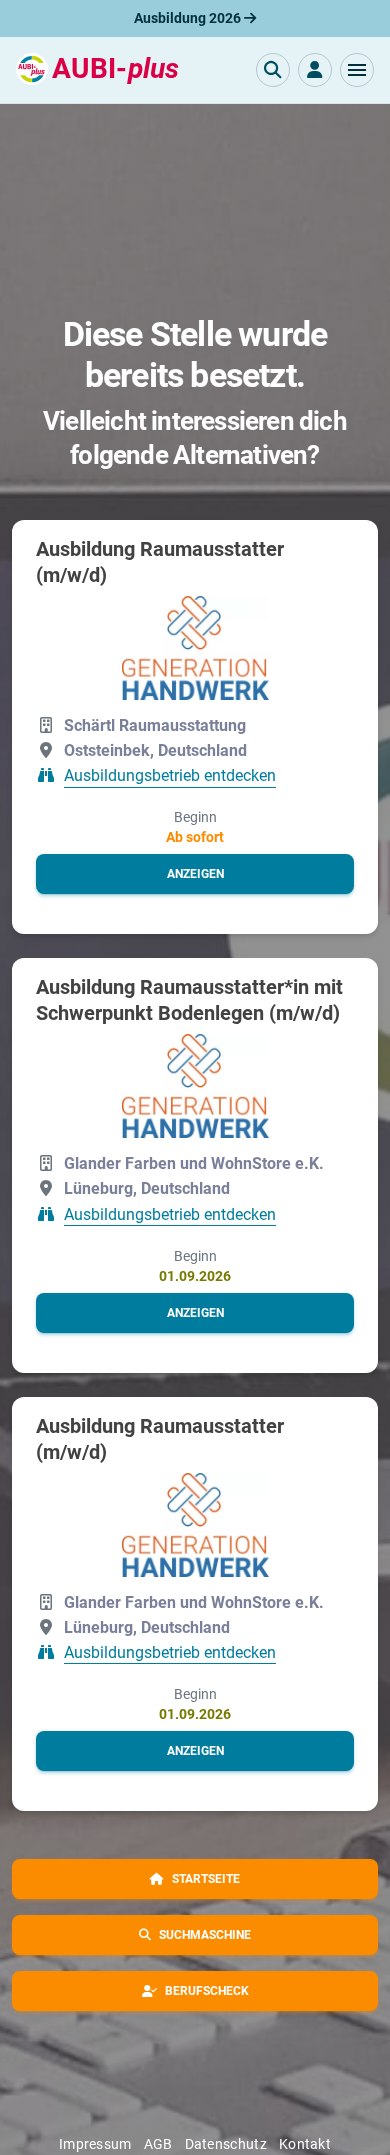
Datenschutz (226, 2144)
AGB (158, 2144)
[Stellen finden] (273, 70)
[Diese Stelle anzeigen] (195, 648)
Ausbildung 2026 (189, 18)
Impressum (95, 2144)
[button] (357, 70)
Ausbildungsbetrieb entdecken (170, 776)
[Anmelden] (315, 70)
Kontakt (305, 2144)
